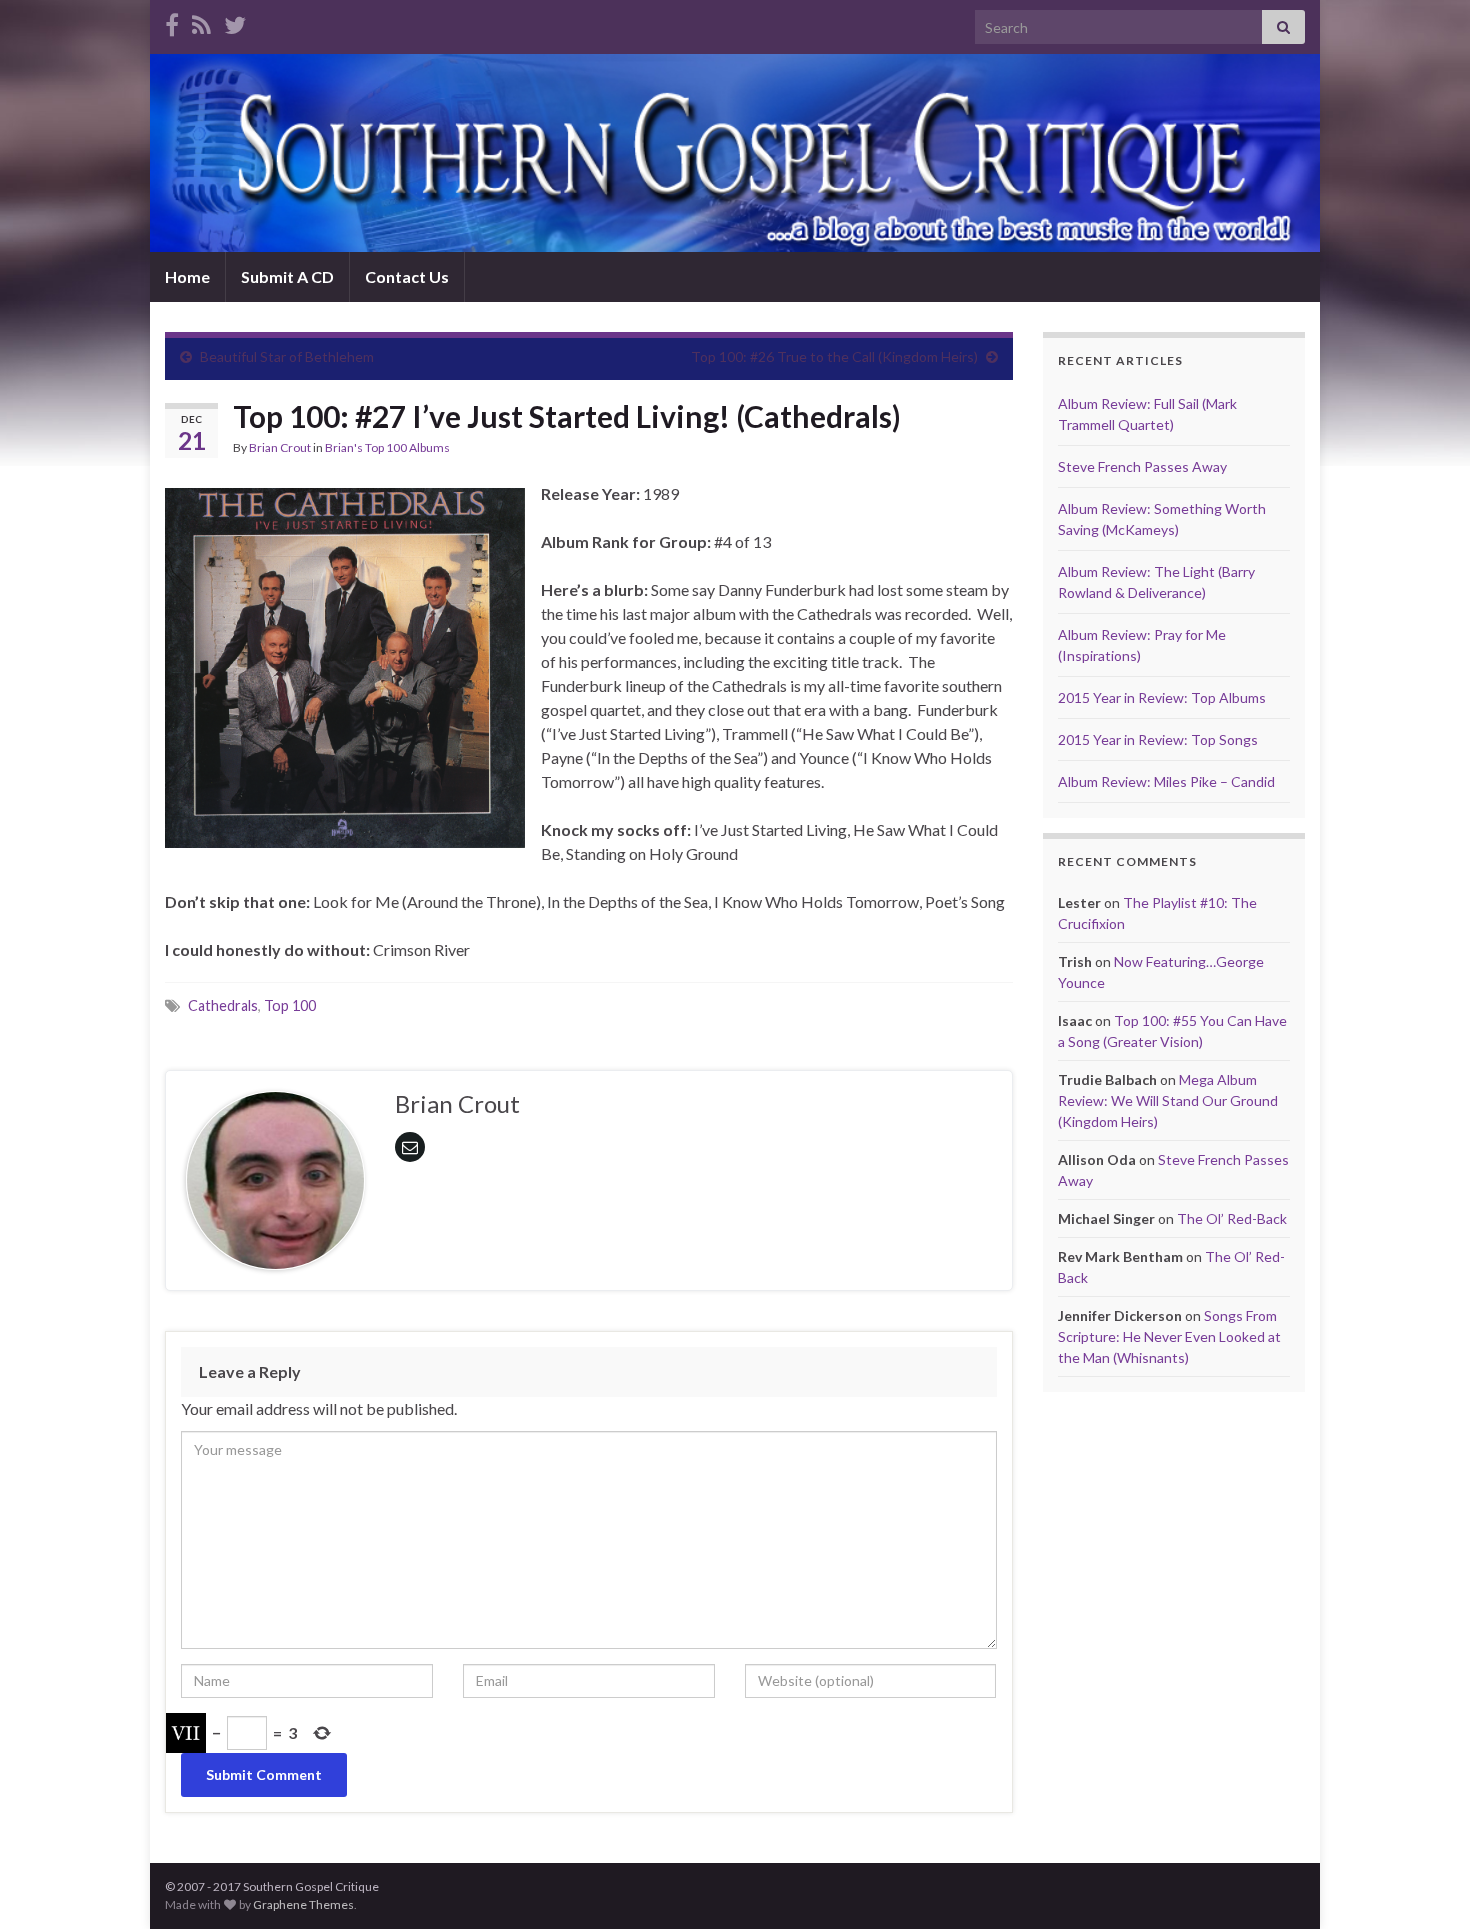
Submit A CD (287, 276)
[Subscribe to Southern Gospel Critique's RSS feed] (201, 21)
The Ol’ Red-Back (1232, 1218)
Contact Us (407, 276)
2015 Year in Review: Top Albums (1162, 697)
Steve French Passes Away (1142, 466)
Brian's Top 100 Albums (387, 447)
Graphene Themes (303, 1904)
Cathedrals (223, 1005)
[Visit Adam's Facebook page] (172, 21)
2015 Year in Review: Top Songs (1158, 739)
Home (187, 276)
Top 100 (290, 1005)
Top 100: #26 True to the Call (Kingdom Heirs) (834, 356)
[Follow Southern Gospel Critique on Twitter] (235, 21)
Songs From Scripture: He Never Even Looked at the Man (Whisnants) (1169, 1336)
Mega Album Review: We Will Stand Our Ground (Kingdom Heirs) (1168, 1100)
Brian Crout (280, 447)
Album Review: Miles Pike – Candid (1166, 781)
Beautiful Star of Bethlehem (287, 356)
